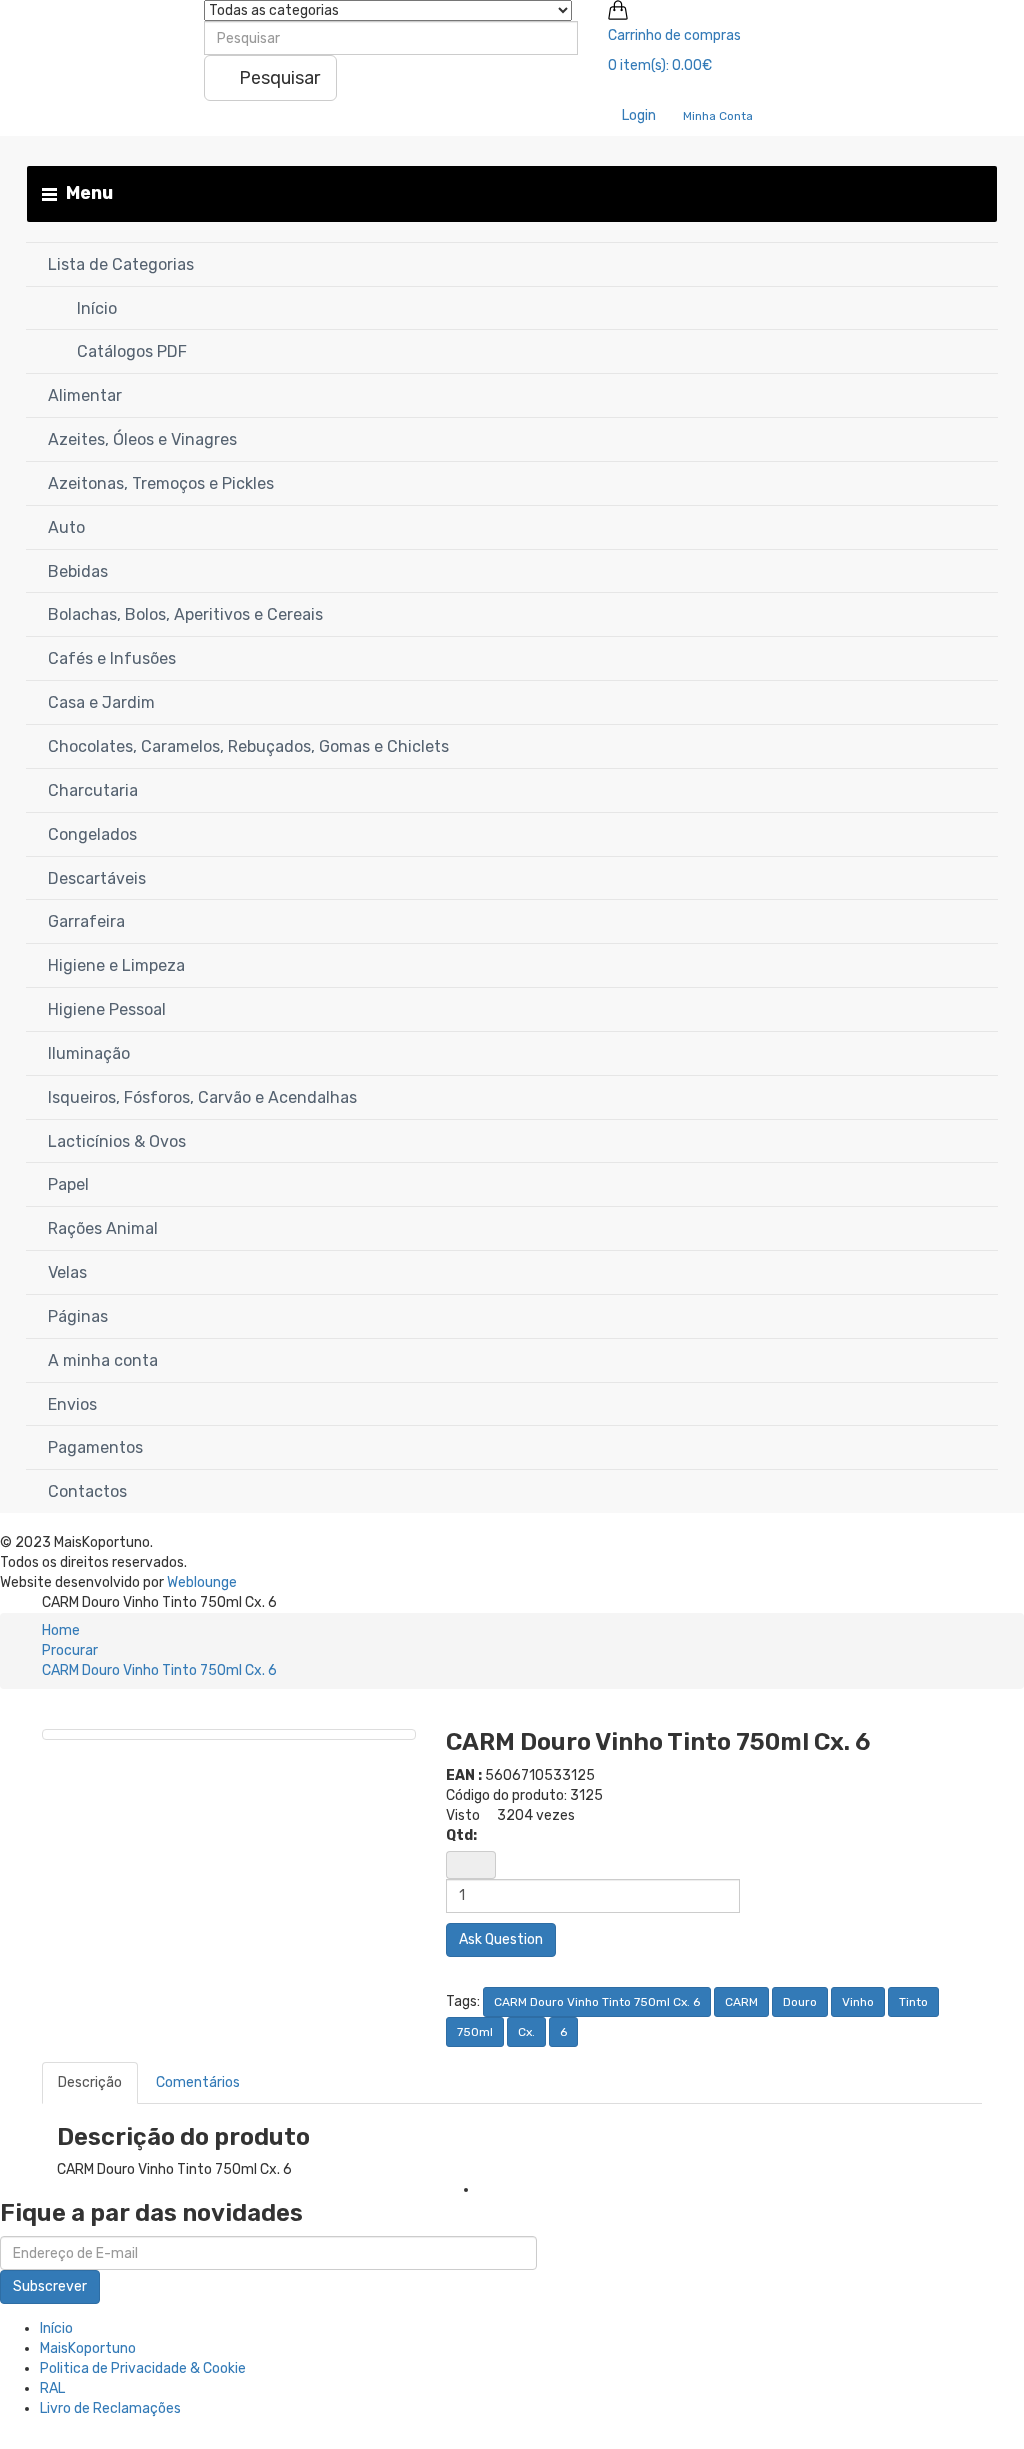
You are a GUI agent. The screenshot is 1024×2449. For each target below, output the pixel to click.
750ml (475, 2032)
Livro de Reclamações (110, 2408)
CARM (741, 2002)
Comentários (198, 2082)
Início (56, 2328)
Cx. (526, 2032)
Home (61, 1630)
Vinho (858, 2002)
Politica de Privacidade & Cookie (143, 2368)
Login (637, 115)
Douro (800, 2002)
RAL (52, 2388)
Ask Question (501, 1939)
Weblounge (202, 1582)
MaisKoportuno (88, 2348)
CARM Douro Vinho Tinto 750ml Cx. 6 (159, 1670)
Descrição (90, 2082)
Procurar (70, 1650)
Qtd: (461, 1835)
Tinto (913, 2002)
